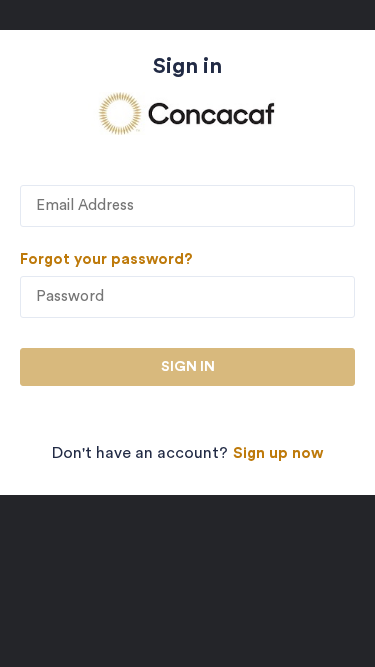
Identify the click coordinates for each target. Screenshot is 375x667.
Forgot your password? (106, 259)
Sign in (188, 367)
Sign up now (278, 453)
